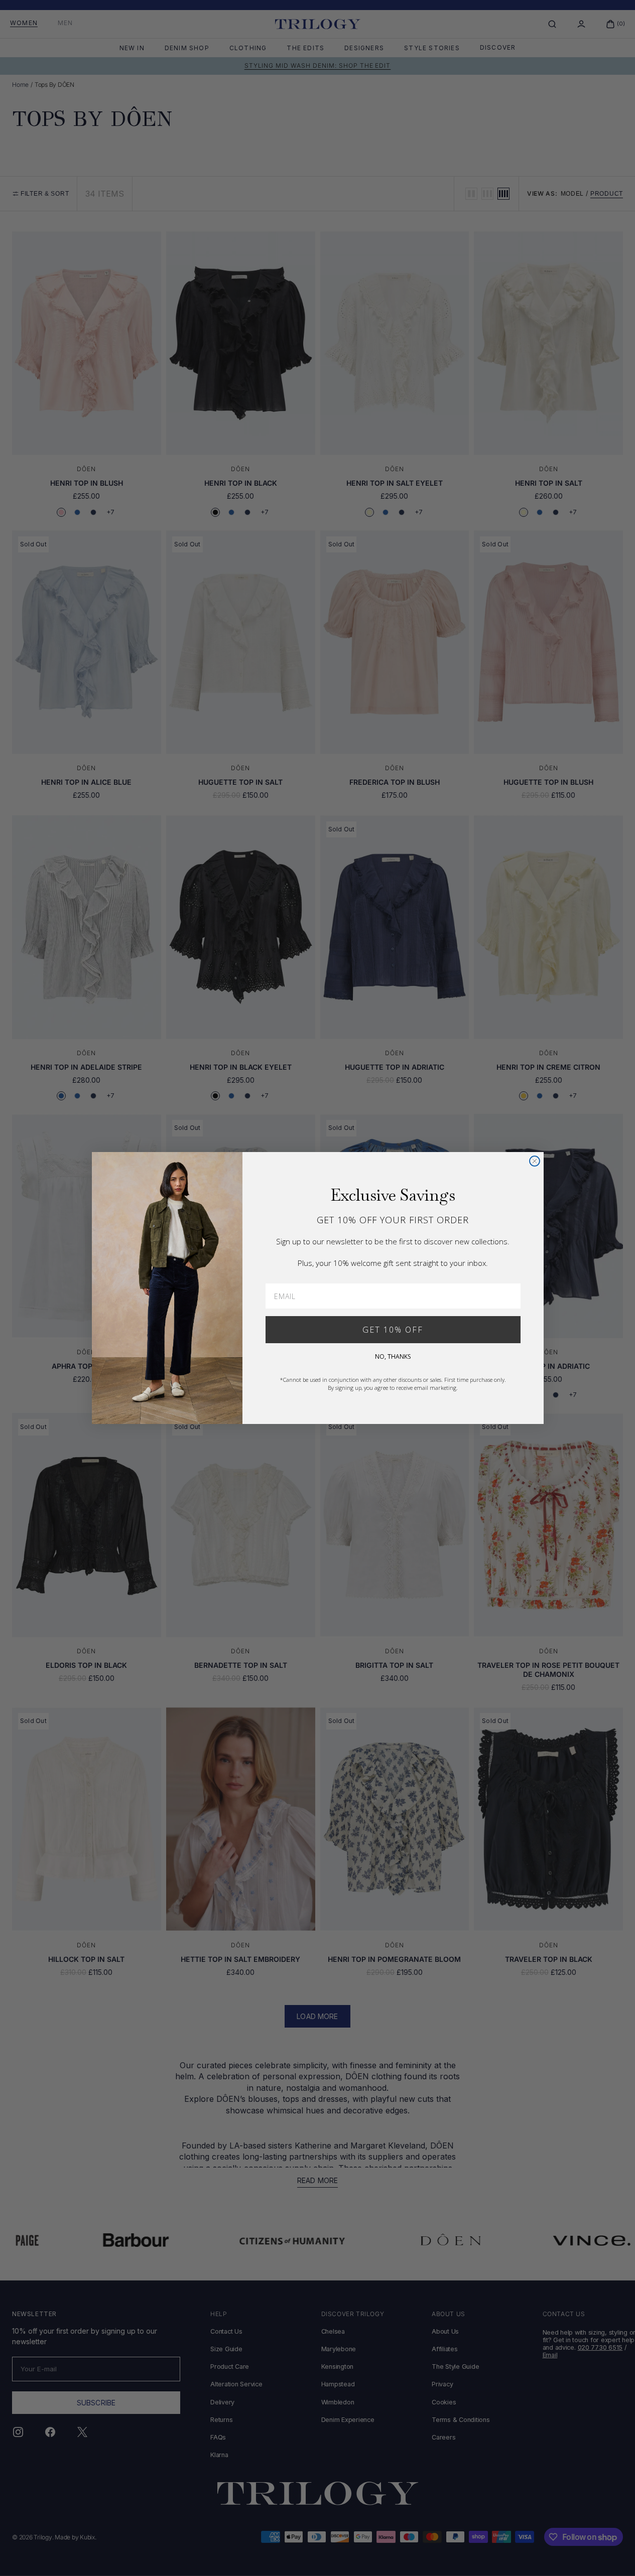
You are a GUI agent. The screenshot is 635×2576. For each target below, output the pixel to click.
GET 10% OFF (393, 1330)
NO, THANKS (393, 1356)
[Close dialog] (535, 1161)
